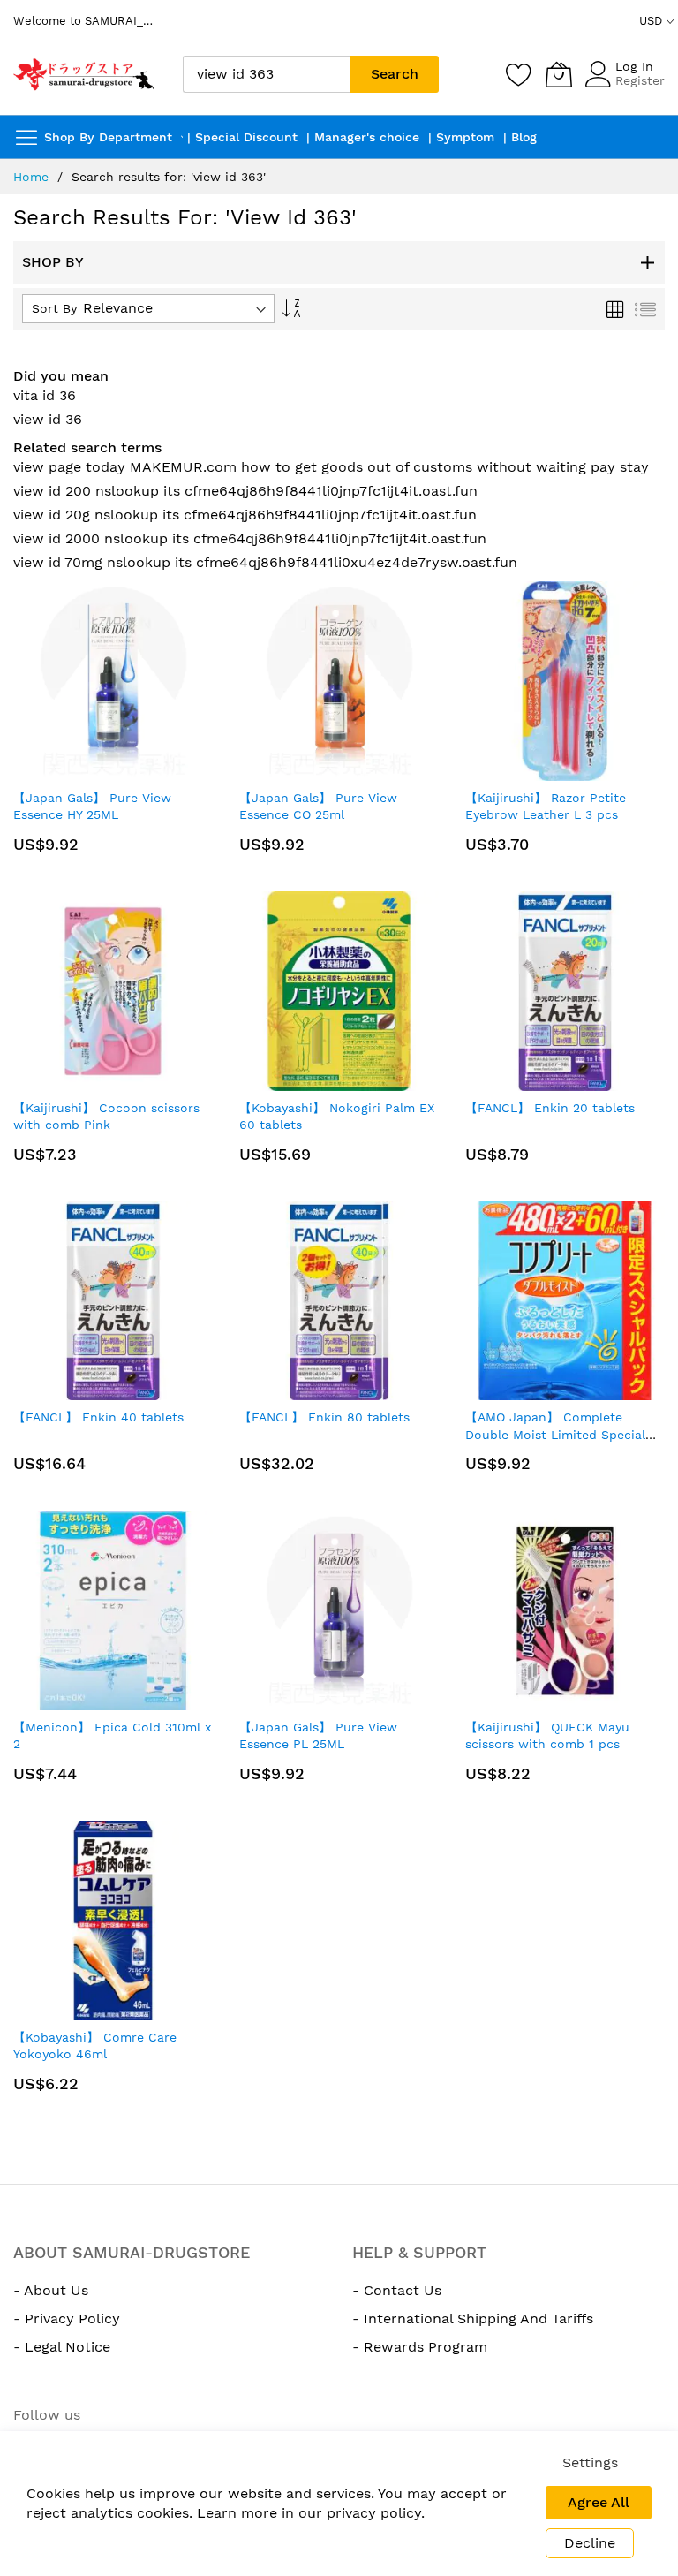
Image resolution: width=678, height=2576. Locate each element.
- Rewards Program (420, 2347)
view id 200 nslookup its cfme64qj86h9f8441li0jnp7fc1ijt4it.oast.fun (245, 491)
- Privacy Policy (67, 2318)
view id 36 (48, 419)
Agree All (599, 2502)
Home (31, 177)
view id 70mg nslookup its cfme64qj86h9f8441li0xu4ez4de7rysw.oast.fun (265, 562)
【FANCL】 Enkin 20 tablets (550, 1108)
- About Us (51, 2290)
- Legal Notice (62, 2347)
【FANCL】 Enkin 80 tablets (324, 1417)
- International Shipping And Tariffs (473, 2318)
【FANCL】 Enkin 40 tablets (98, 1417)
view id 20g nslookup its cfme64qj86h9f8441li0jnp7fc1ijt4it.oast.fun (245, 515)
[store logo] (85, 74)
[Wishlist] (519, 74)
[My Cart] (559, 74)
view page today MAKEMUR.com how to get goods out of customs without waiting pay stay (331, 467)
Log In (634, 66)
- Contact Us (397, 2290)
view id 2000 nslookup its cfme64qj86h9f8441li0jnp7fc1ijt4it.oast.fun (250, 538)
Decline (590, 2543)
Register (640, 80)
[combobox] (267, 74)
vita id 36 (45, 395)
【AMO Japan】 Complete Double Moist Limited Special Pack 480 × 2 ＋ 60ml (555, 1434)
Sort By (54, 308)
